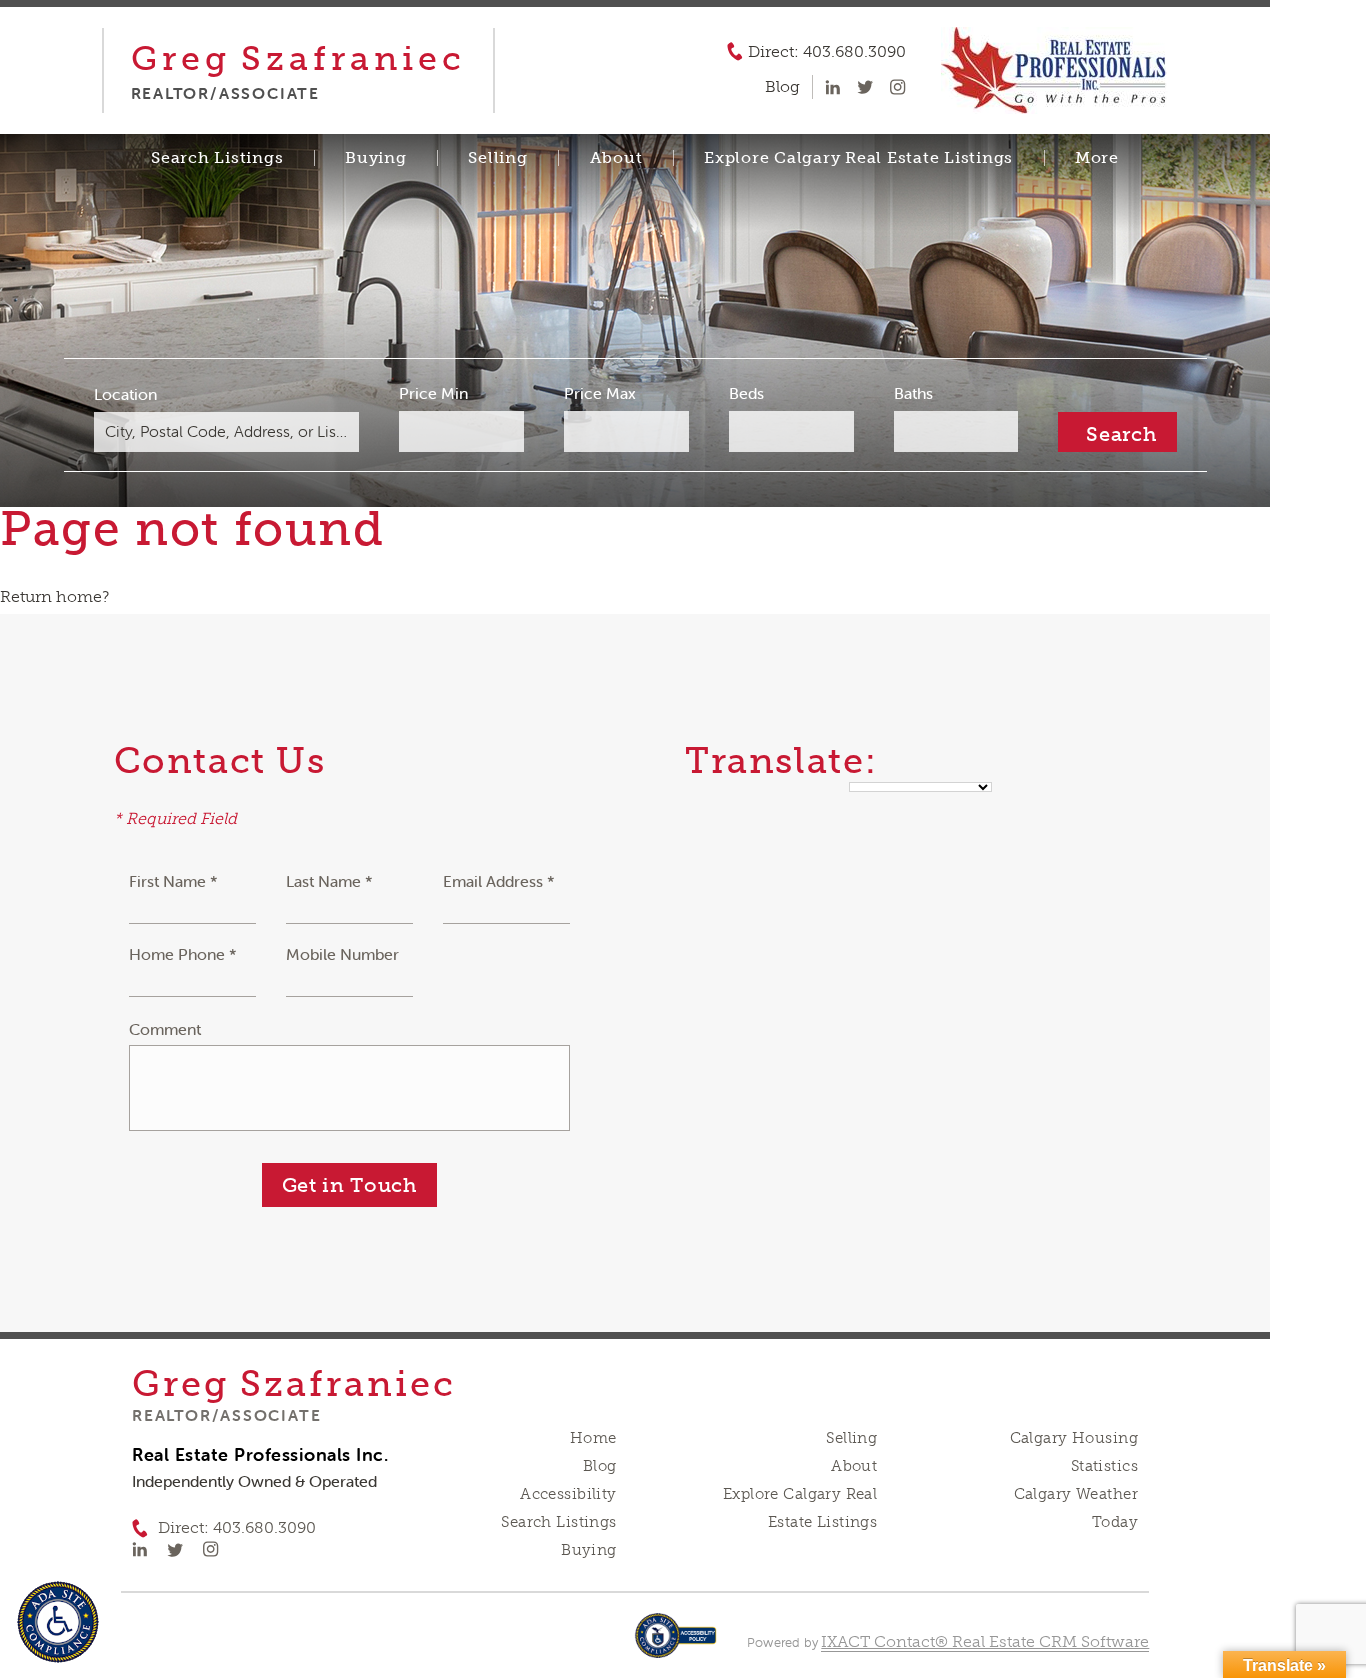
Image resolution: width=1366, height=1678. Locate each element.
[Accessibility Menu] (58, 1622)
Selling (497, 158)
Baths (913, 393)
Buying (376, 158)
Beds (746, 393)
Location (125, 394)
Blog (600, 1466)
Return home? (54, 596)
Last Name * (329, 881)
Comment (165, 1029)
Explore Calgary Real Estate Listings (858, 158)
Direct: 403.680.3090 (827, 52)
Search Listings (217, 158)
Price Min (433, 393)
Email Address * (499, 881)
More (1097, 158)
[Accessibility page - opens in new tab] (675, 1645)
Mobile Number (342, 954)
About (616, 158)
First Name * (173, 881)
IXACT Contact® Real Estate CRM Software (985, 1641)
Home (593, 1438)
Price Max (600, 393)
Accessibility (568, 1494)
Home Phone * (183, 954)
